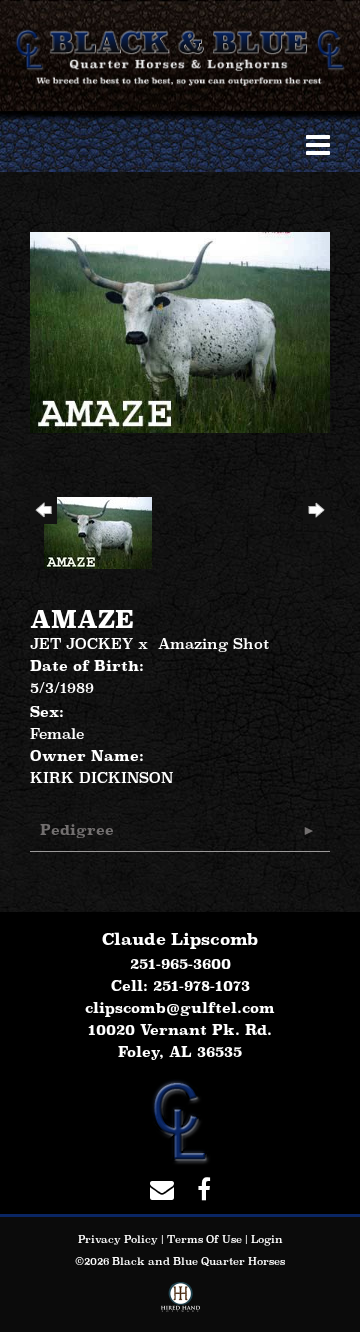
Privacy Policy (118, 1239)
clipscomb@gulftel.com (180, 1007)
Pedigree (77, 829)
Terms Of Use (204, 1239)
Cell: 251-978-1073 (180, 985)
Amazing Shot (213, 643)
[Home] (180, 1119)
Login (267, 1239)
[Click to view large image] (180, 330)
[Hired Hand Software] (180, 1301)
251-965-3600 (180, 963)
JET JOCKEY (81, 643)
